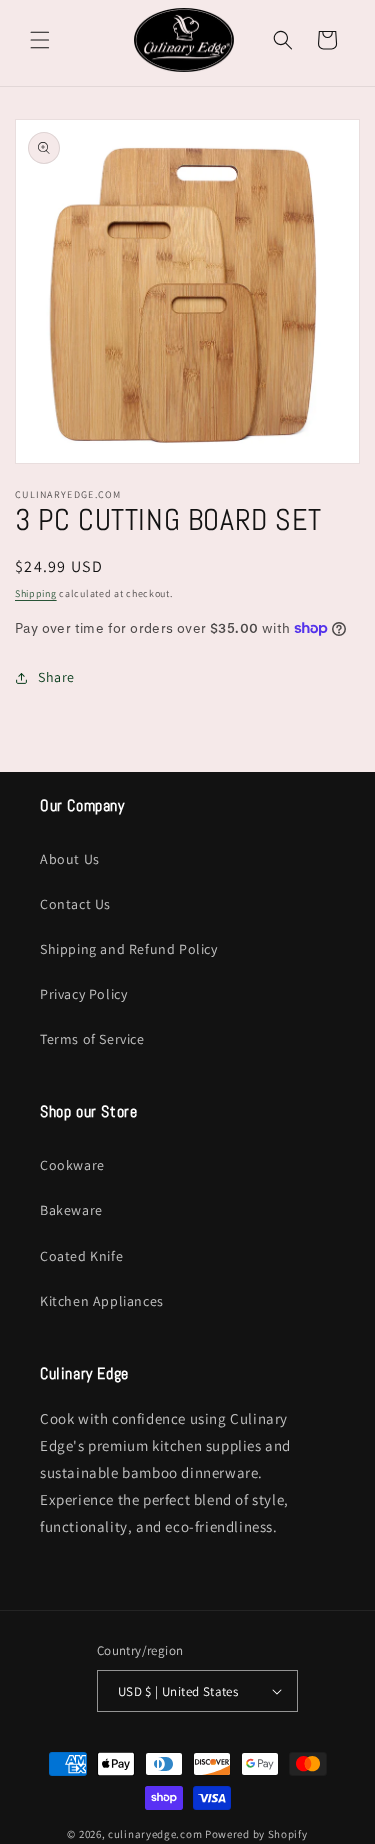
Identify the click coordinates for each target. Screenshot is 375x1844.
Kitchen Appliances (102, 1301)
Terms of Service (92, 1039)
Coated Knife (81, 1256)
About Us (70, 859)
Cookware (72, 1165)
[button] (40, 40)
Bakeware (71, 1210)
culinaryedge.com (155, 1834)
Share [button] (56, 677)
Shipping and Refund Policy (129, 949)
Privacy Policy (83, 994)
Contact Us (75, 904)
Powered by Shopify (256, 1834)
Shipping (36, 593)
